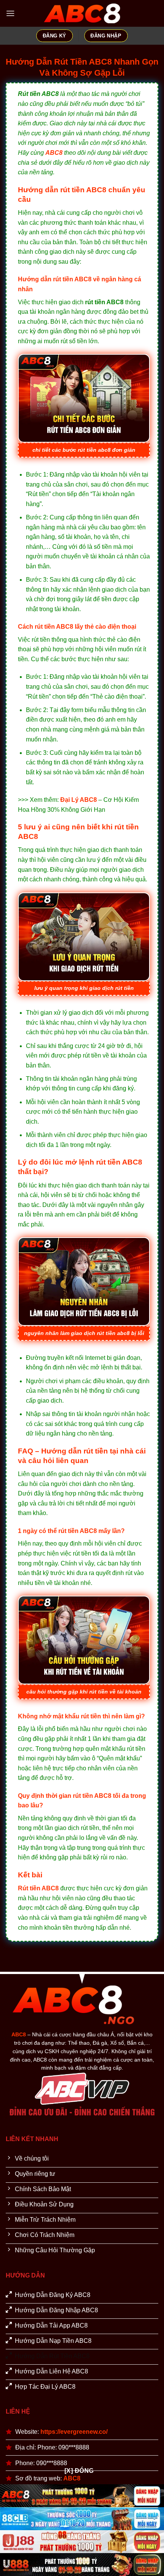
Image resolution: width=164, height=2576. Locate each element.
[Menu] (10, 13)
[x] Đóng (79, 2471)
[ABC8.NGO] (82, 14)
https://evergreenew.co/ (74, 2432)
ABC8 (54, 153)
